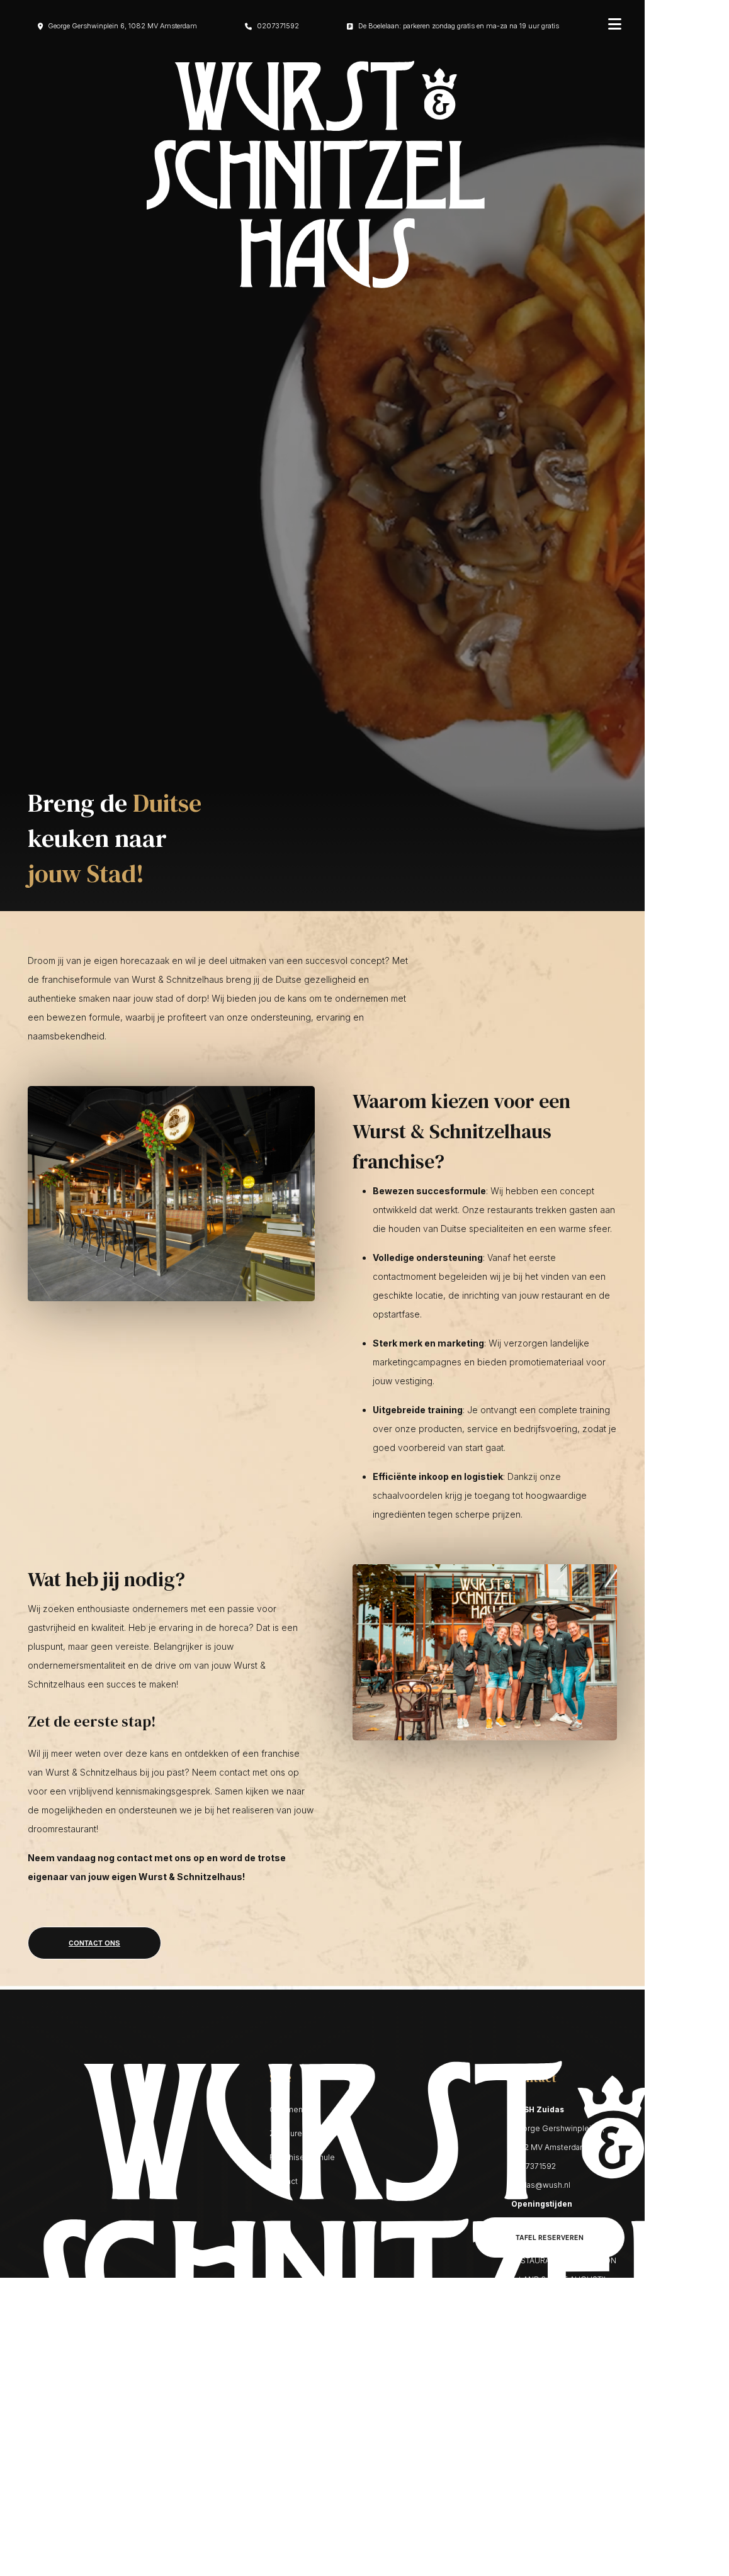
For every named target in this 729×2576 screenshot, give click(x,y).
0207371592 (278, 26)
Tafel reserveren (550, 2237)
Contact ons (94, 1943)
